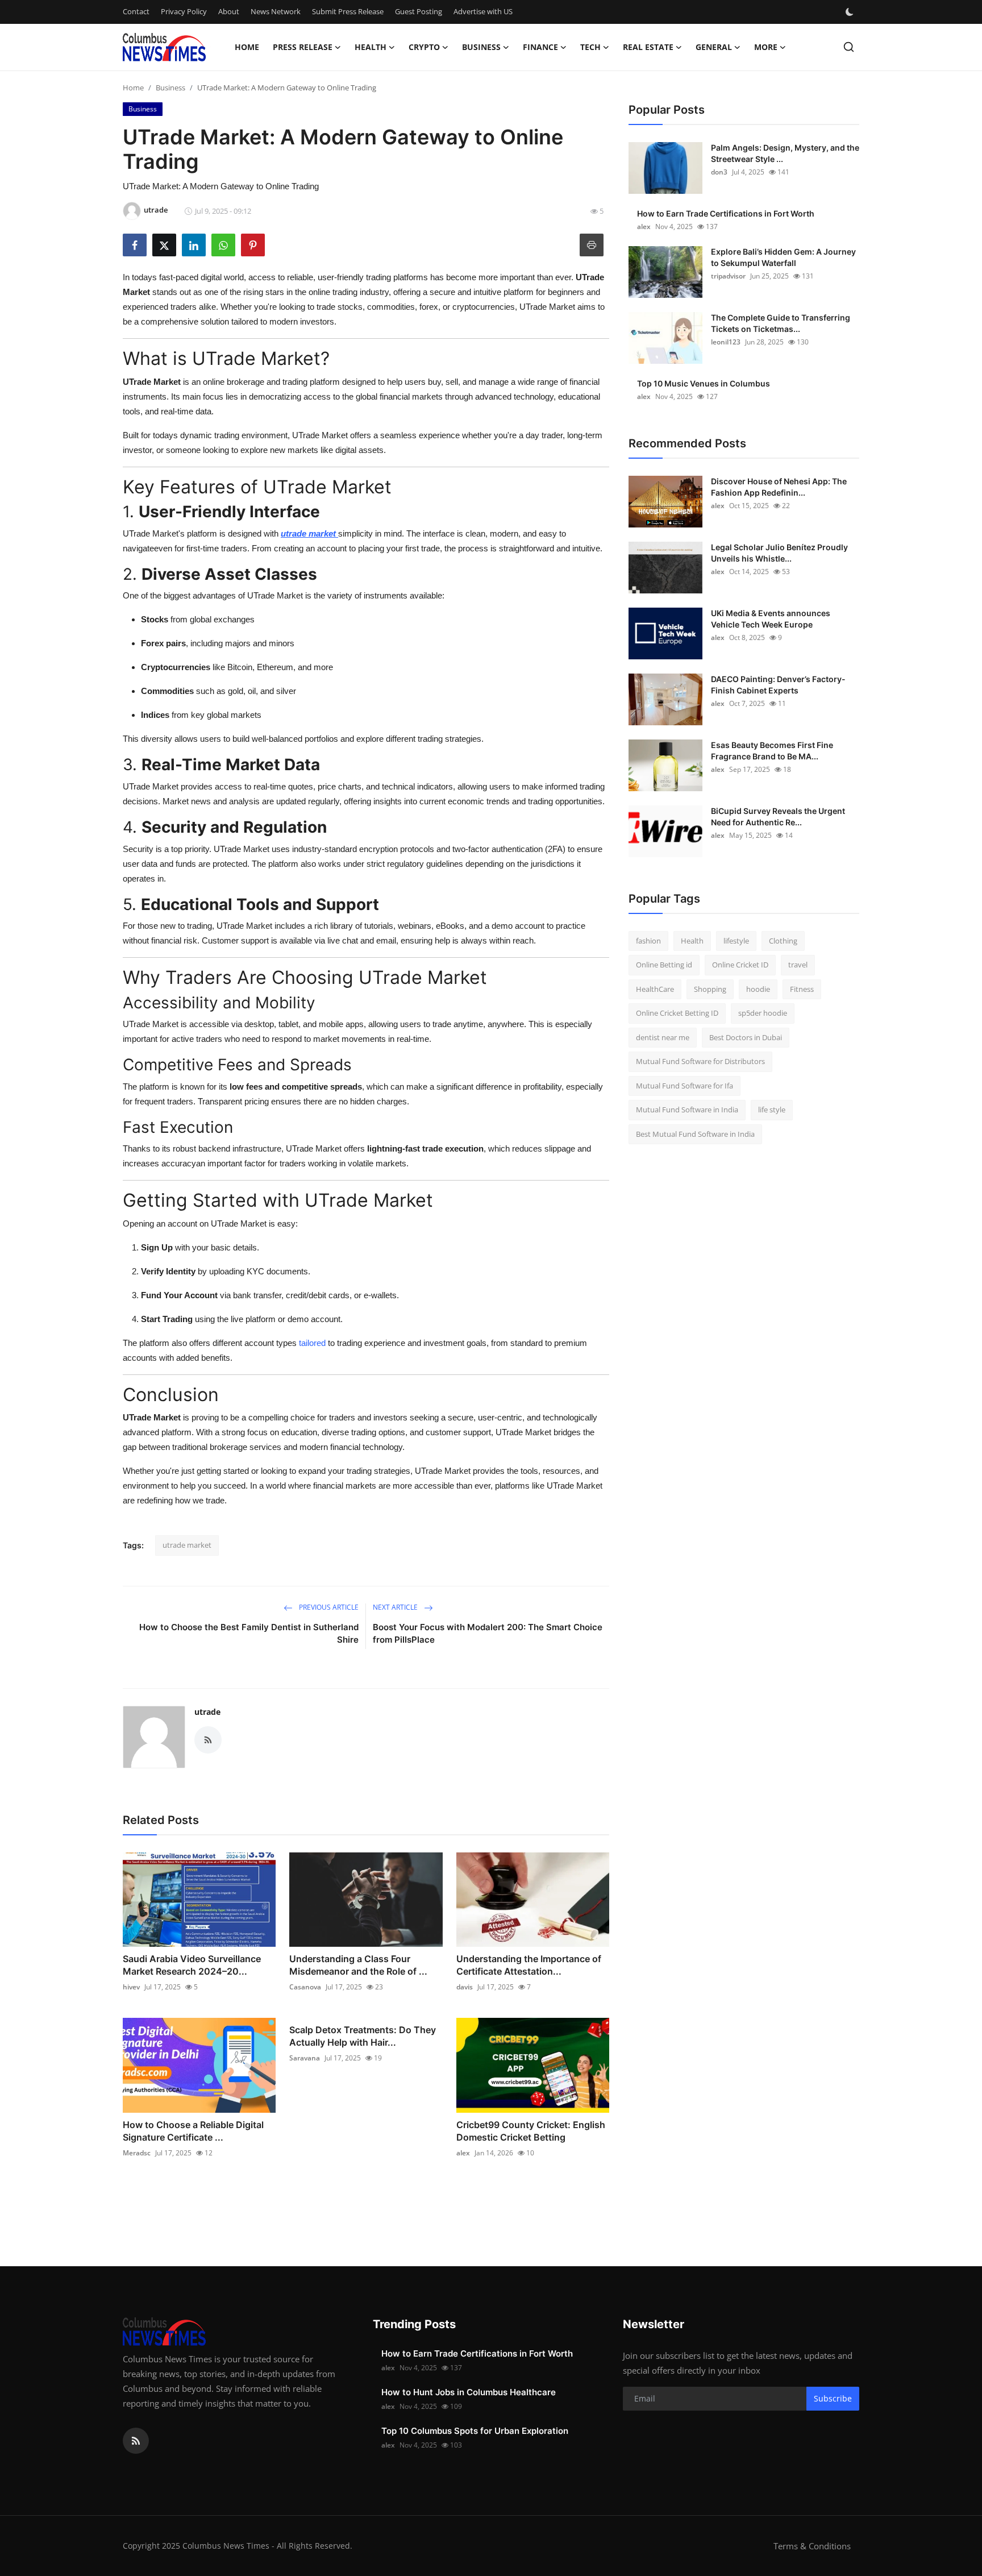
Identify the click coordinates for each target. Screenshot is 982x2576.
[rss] (136, 2441)
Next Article (396, 1607)
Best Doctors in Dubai (746, 1037)
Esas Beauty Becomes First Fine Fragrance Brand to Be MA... (772, 751)
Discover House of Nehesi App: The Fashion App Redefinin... (779, 487)
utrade (207, 1712)
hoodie (758, 989)
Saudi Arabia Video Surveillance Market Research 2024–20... (192, 1965)
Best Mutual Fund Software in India (695, 1134)
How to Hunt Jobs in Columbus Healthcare (469, 2392)
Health (692, 941)
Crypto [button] (424, 47)
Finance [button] (540, 47)
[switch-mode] (851, 12)
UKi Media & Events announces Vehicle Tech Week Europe (771, 619)
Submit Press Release (348, 11)
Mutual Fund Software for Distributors (700, 1062)
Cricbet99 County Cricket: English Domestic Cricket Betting (531, 2131)
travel (798, 965)
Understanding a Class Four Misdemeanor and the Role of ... (358, 1965)
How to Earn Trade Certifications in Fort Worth (726, 213)
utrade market (187, 1545)
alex (463, 2153)
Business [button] (481, 47)
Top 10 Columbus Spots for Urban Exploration (475, 2431)
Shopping (710, 989)
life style (772, 1110)
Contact (136, 11)
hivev (131, 1987)
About (229, 11)
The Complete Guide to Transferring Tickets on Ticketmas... (781, 323)
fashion (648, 941)
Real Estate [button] (648, 47)
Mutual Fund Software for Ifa (685, 1086)
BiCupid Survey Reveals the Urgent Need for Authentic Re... (778, 817)
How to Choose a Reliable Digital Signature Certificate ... (193, 2131)
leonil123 (726, 342)
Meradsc (137, 2153)
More (766, 47)
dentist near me (663, 1037)
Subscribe (833, 2398)
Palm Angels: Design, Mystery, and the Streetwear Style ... (785, 153)
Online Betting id (664, 965)
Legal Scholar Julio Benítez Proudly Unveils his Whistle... (779, 553)
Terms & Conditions (812, 2546)
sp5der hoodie (763, 1013)
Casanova (305, 1987)
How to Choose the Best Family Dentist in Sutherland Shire (249, 1633)
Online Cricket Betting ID (677, 1013)
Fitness (802, 989)
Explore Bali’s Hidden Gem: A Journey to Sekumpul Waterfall (783, 257)
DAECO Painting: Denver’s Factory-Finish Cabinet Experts (778, 685)
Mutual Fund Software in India (687, 1110)
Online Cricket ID (740, 965)
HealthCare (655, 989)
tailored (312, 1343)
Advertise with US (483, 11)
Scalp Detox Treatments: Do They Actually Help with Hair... (363, 2036)
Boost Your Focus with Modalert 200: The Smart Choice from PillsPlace (488, 1633)
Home (247, 47)
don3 (719, 172)
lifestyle (736, 941)
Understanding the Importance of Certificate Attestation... (529, 1965)
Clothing (783, 941)
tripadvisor (728, 276)
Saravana (305, 2058)
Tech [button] (590, 47)
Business (170, 88)
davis (465, 1987)
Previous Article (328, 1607)
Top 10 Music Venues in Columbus (704, 383)
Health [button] (371, 47)
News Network (276, 11)
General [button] (714, 47)
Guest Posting (419, 11)
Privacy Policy (184, 11)
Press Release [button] (303, 47)
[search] (849, 47)
